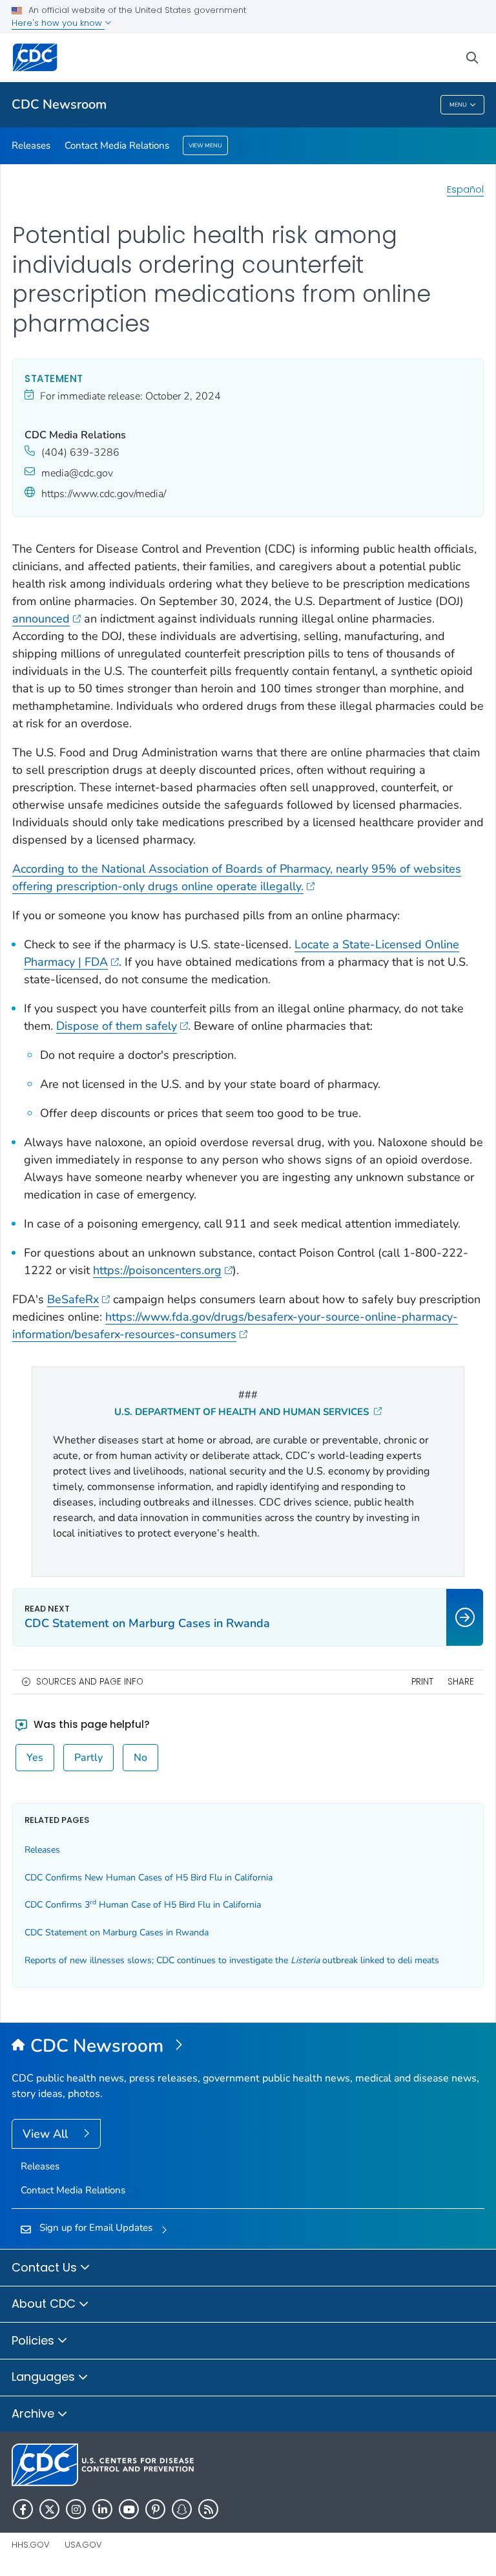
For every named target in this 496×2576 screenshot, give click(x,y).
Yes (35, 1758)
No (140, 1758)
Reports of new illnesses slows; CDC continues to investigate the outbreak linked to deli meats (232, 1960)
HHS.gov (31, 2545)
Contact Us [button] (46, 2267)
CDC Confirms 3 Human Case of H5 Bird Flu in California (143, 1905)
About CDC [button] (45, 2304)
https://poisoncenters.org (157, 1270)
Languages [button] (45, 2377)
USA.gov (83, 2545)
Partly (88, 1758)
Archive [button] (35, 2413)
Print (422, 1682)
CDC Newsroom (59, 104)
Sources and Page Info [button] (90, 1682)
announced (41, 619)
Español (465, 189)
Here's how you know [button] (58, 23)
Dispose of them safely (117, 1026)
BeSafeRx (73, 1299)
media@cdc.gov (77, 473)
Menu (458, 105)
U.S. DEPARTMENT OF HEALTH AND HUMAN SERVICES (243, 1412)
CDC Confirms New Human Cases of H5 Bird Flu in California (149, 1878)
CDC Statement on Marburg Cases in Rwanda (117, 1932)
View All (47, 2134)
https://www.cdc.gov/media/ (104, 494)
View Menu (205, 145)
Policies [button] (35, 2340)
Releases (31, 145)
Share (461, 1682)
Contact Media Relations (117, 145)
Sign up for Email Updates (96, 2228)
